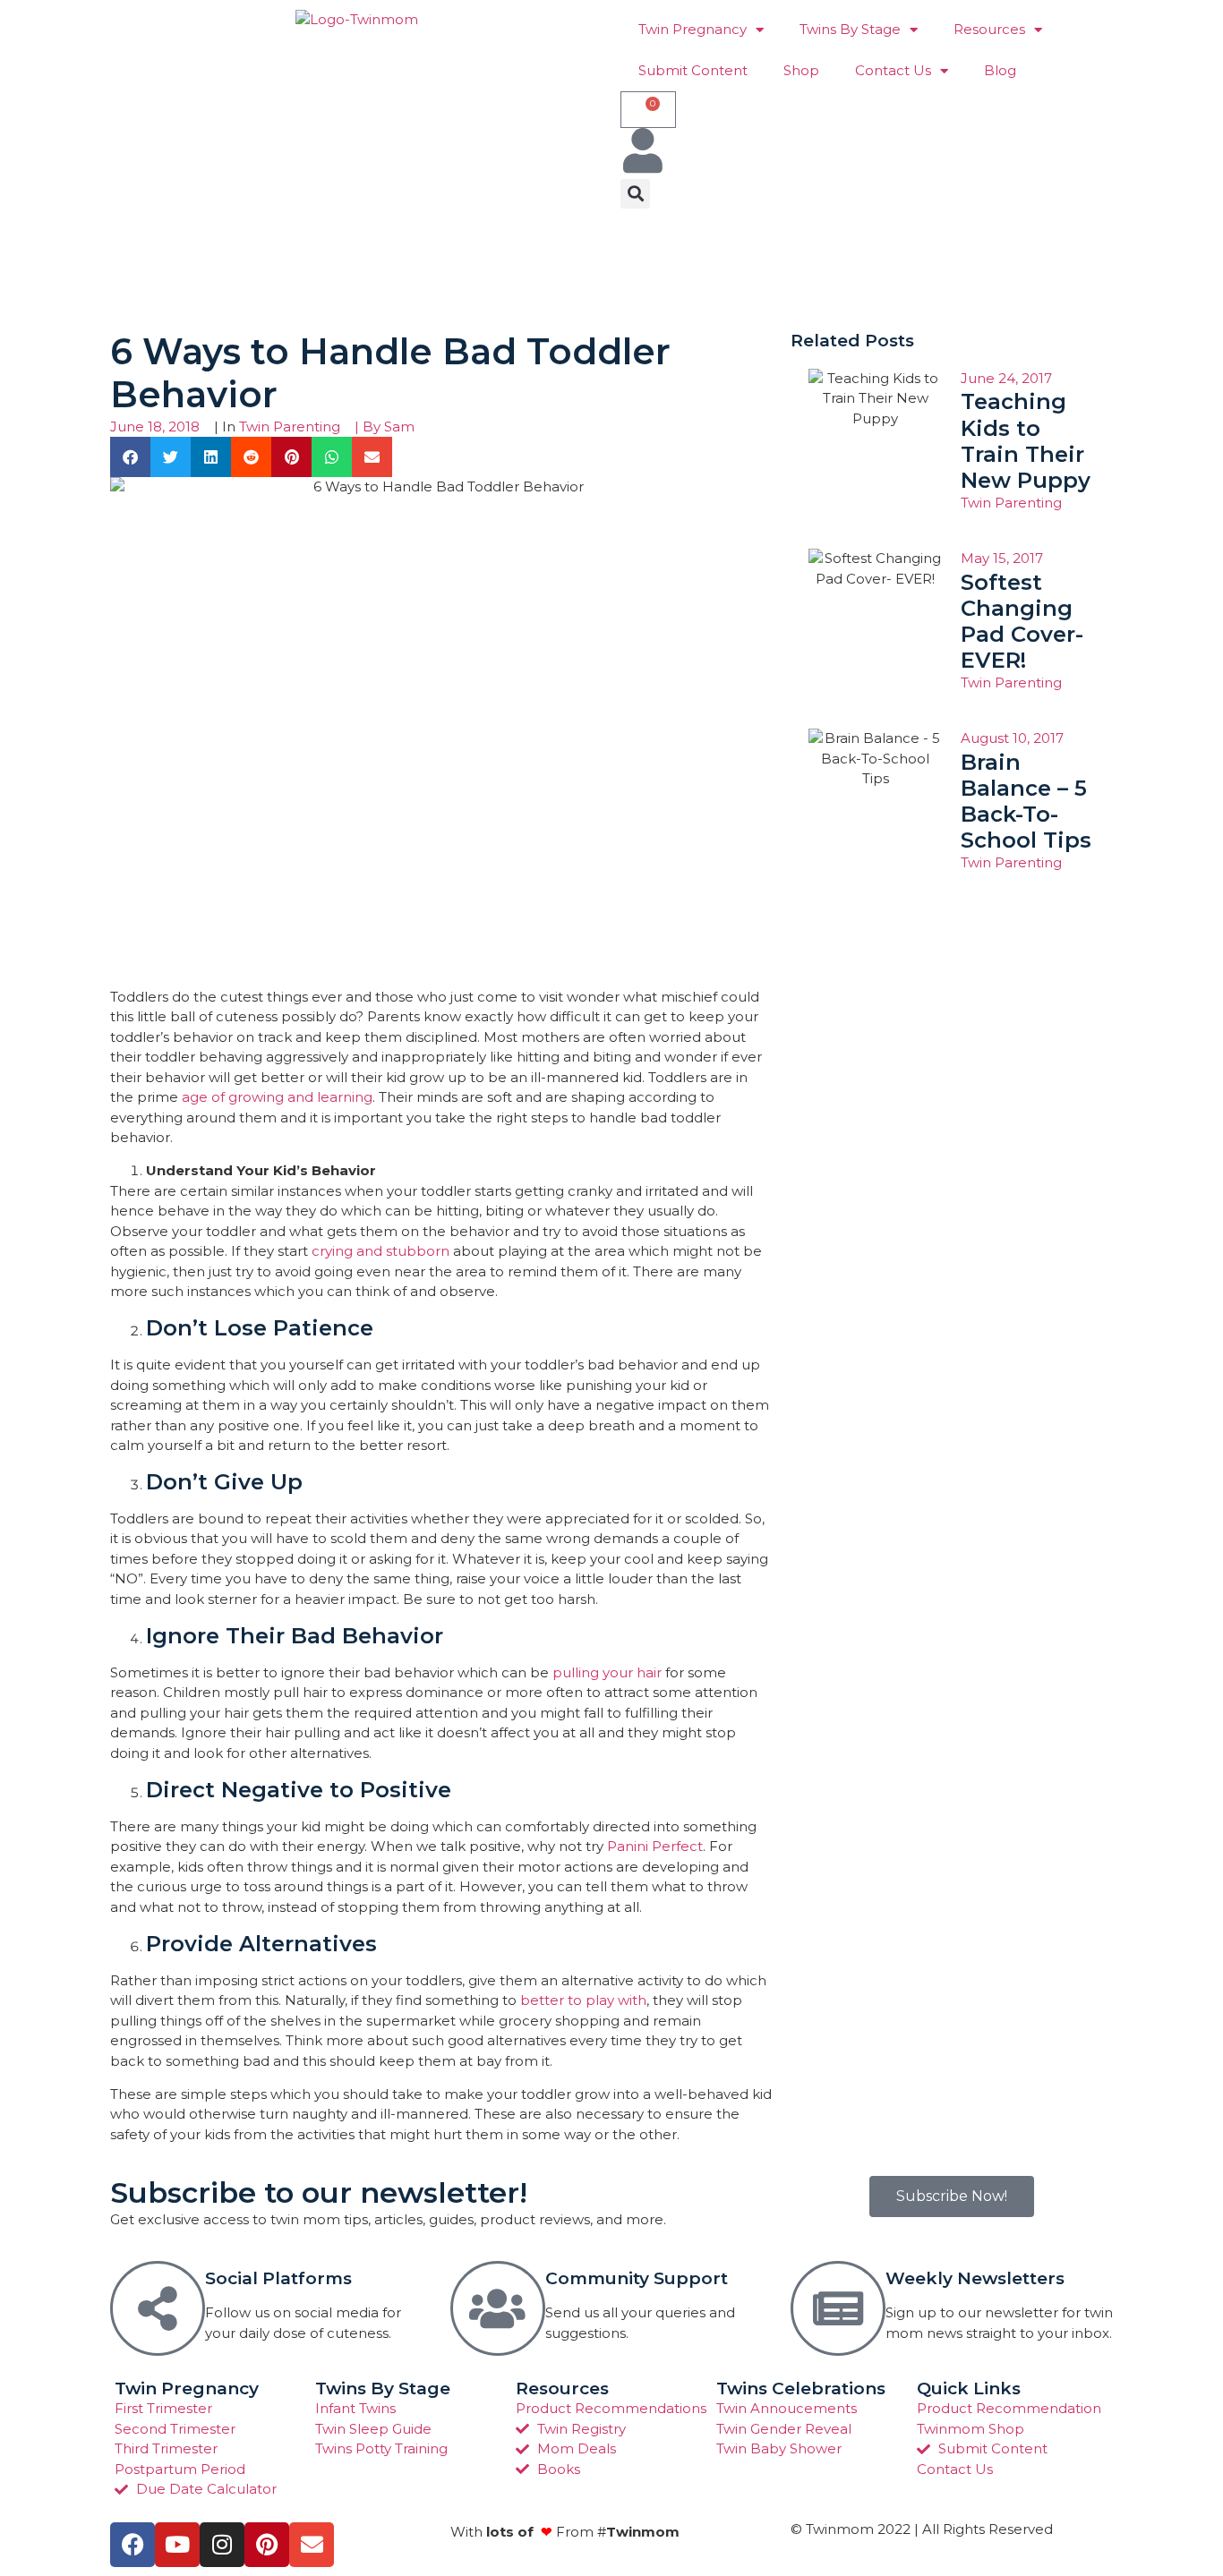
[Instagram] (222, 2545)
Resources (989, 29)
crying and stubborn (381, 1251)
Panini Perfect (655, 1846)
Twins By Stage (850, 29)
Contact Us (893, 70)
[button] (635, 194)
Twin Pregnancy (693, 29)
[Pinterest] (267, 2545)
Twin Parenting (290, 426)
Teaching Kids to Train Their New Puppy (1026, 440)
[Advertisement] (436, 267)
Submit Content (693, 70)
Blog (1000, 70)
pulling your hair (607, 1672)
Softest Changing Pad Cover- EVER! (1022, 621)
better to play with (583, 2000)
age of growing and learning (277, 1097)
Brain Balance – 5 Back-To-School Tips (1026, 801)
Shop (801, 70)
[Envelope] (312, 2545)
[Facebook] (133, 2545)
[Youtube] (177, 2545)
